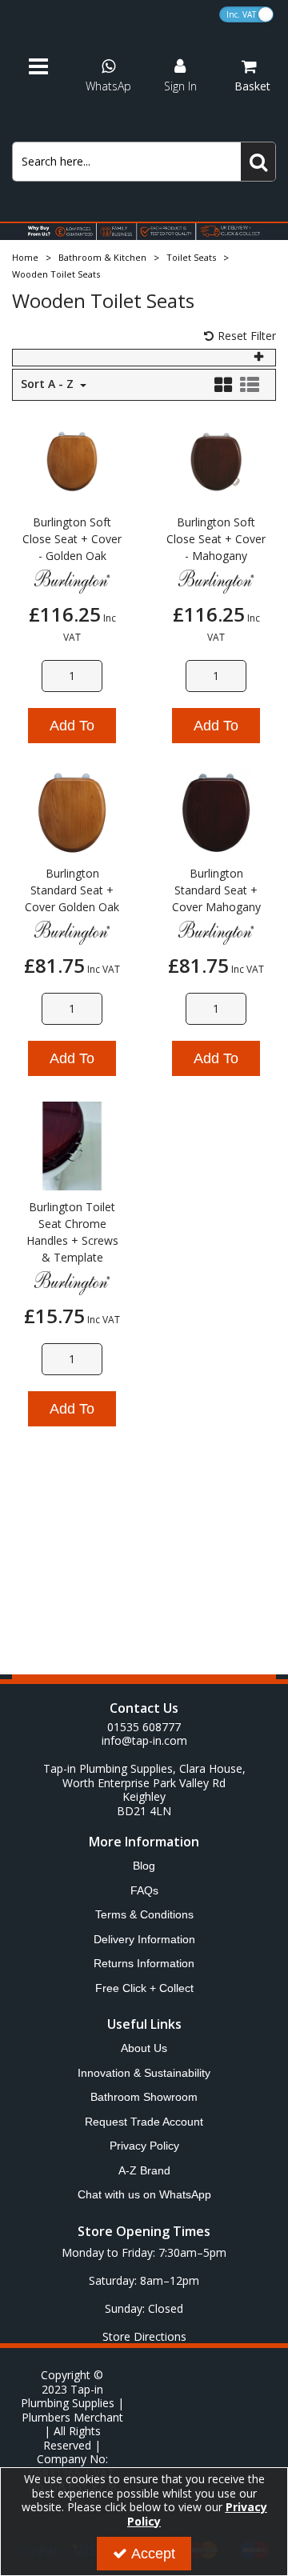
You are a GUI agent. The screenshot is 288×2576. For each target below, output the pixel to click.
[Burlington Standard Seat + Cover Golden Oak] (72, 812)
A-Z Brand (144, 2170)
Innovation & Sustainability (144, 2073)
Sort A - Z (49, 384)
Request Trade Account (144, 2122)
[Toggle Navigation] (44, 67)
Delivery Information (144, 1939)
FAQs (144, 1890)
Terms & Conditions (144, 1914)
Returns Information (144, 1963)
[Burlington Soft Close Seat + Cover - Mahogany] (216, 460)
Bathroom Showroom (144, 2097)
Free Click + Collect (144, 1988)
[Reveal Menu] (44, 67)
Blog (144, 1866)
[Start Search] (258, 162)
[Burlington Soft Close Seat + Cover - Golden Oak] (72, 460)
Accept (153, 2554)
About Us (144, 2048)
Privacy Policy (144, 2146)
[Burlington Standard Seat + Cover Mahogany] (216, 812)
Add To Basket (72, 730)
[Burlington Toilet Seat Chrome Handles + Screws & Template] (72, 1144)
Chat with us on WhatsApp (144, 2194)
